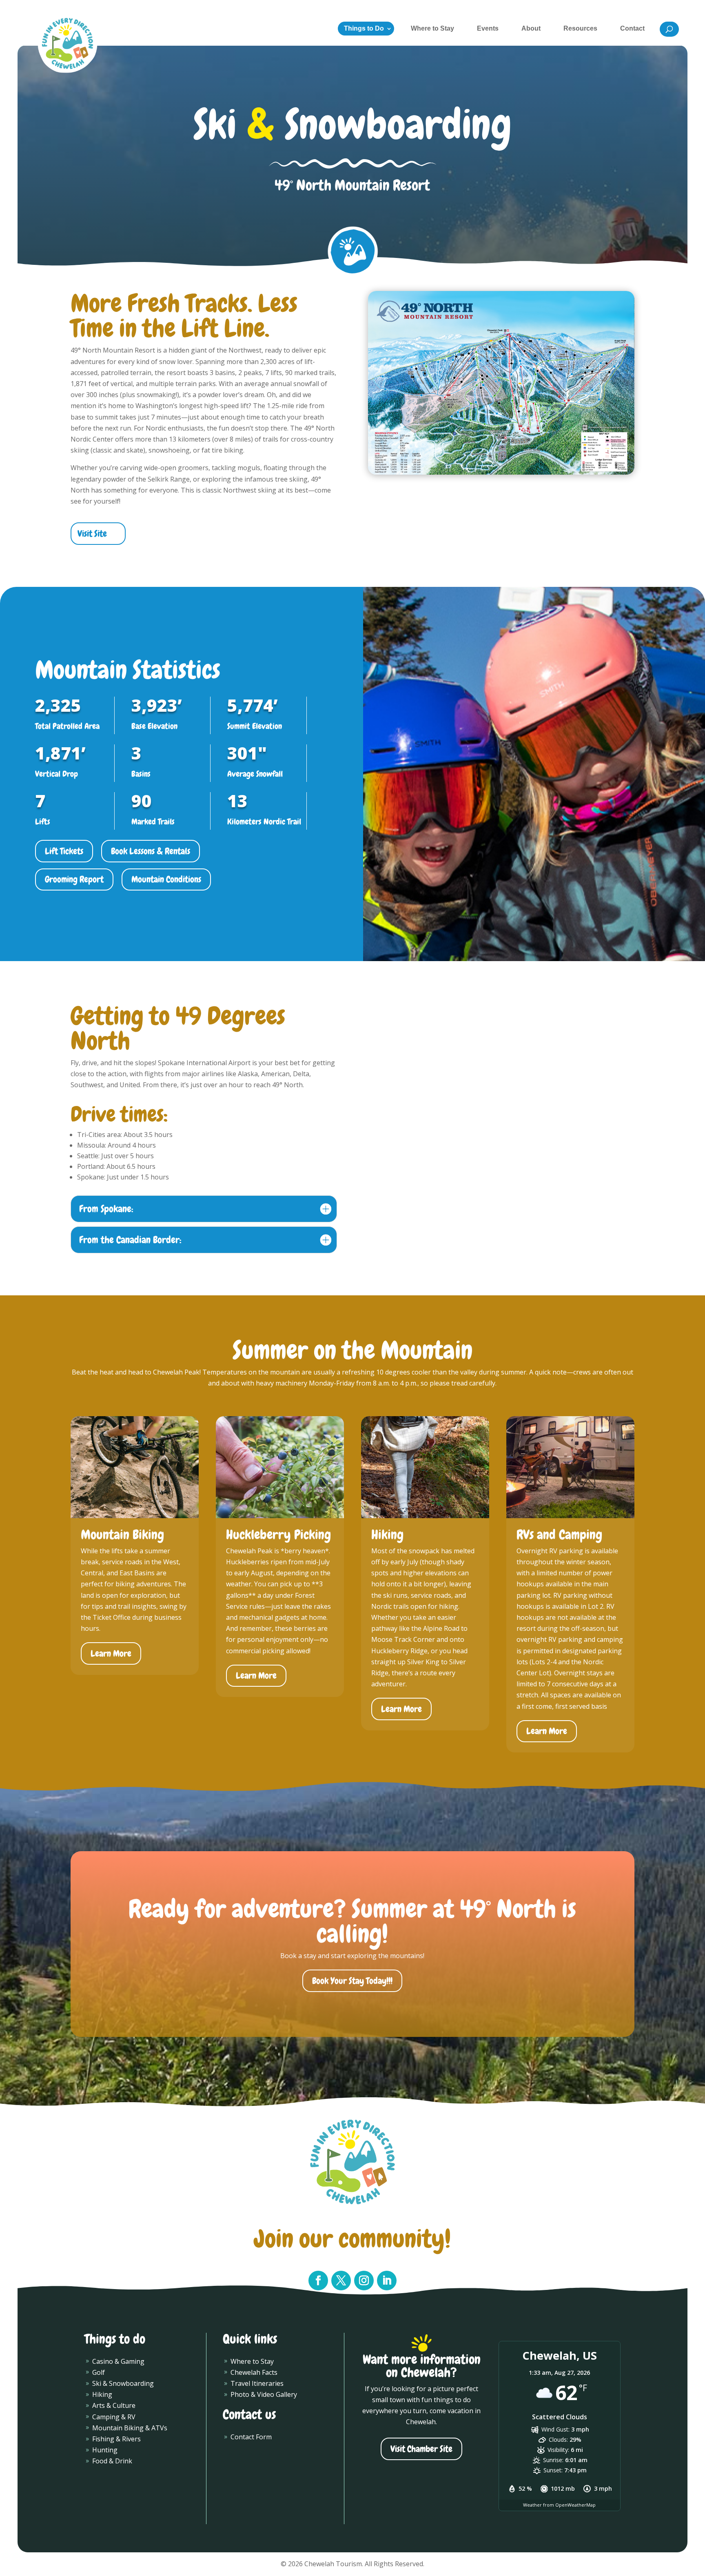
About (531, 28)
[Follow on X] (341, 2281)
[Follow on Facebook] (318, 2281)
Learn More (111, 1653)
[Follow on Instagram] (364, 2281)
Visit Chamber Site (421, 2449)
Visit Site (92, 534)
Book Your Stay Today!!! (352, 1981)
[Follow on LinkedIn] (387, 2281)
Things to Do (364, 28)
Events (488, 28)
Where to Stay (432, 28)
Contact (632, 28)
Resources (580, 28)
